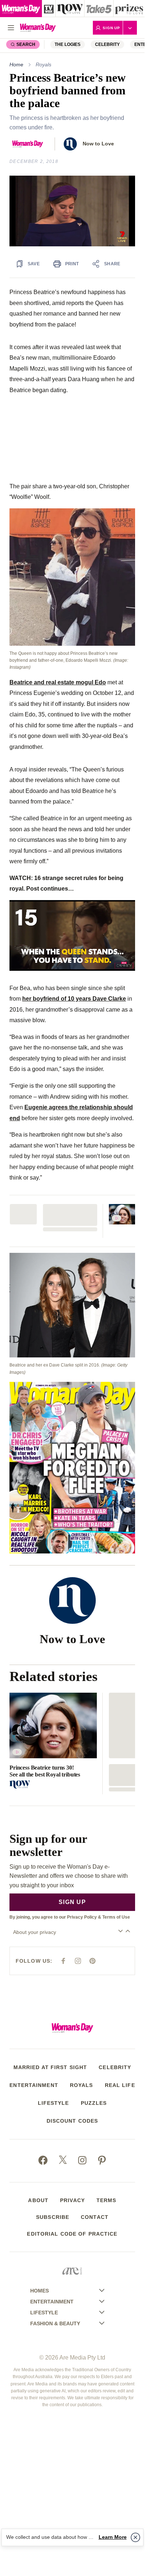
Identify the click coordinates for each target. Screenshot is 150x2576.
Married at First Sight (50, 2067)
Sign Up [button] (111, 28)
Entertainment (34, 2085)
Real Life (120, 2085)
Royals (44, 65)
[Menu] (11, 28)
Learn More (113, 2537)
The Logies (68, 44)
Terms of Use (116, 1917)
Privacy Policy (82, 1917)
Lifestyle (54, 2103)
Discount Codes (72, 2121)
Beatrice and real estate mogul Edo (58, 682)
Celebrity (107, 44)
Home (16, 65)
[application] (72, 211)
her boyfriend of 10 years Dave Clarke (74, 998)
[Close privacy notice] (135, 2537)
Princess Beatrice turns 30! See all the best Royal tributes (45, 1771)
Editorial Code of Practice (72, 2234)
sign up (72, 1902)
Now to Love (98, 144)
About (38, 2200)
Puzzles (94, 2103)
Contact (95, 2217)
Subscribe (53, 2217)
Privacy (72, 2200)
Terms (106, 2200)
